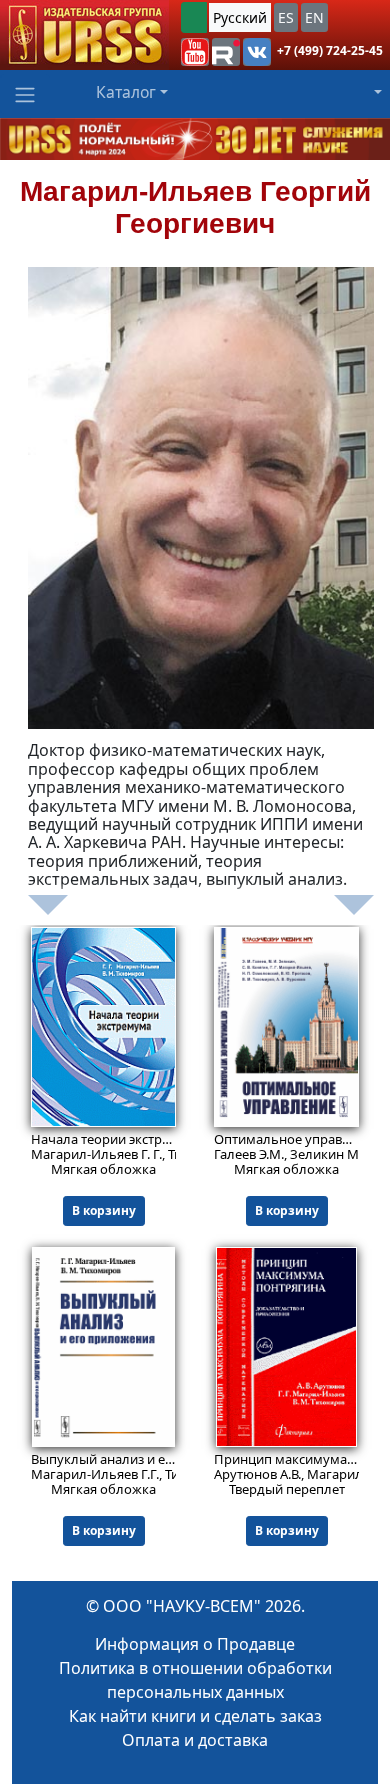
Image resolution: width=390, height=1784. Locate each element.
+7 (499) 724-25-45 (330, 50)
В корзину (104, 1210)
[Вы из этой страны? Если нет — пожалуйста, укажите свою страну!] (194, 17)
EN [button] (314, 17)
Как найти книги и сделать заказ (195, 1716)
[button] (195, 52)
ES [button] (286, 17)
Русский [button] (240, 17)
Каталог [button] (126, 92)
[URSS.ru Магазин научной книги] (84, 35)
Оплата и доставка (195, 1740)
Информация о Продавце (195, 1644)
